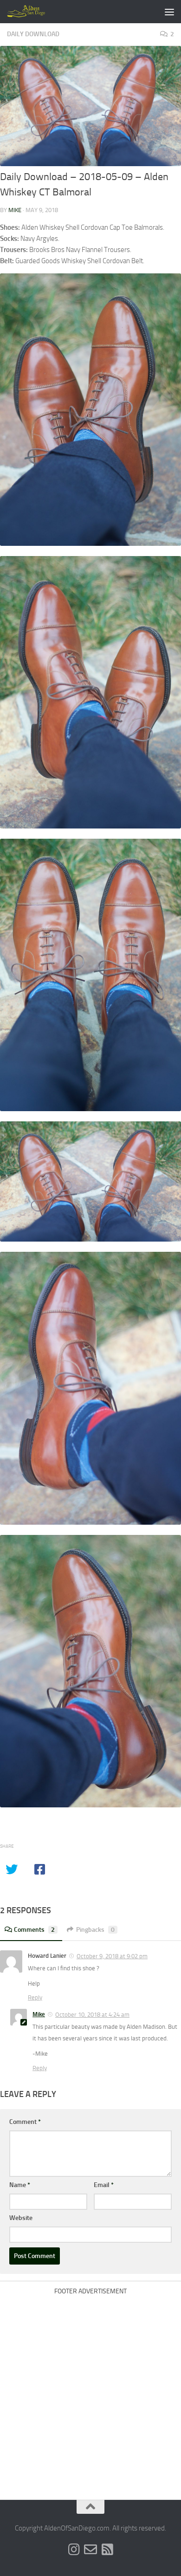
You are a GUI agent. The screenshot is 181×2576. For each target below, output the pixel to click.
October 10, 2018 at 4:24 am (92, 2015)
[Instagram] (74, 2550)
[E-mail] (90, 2550)
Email (104, 2185)
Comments (34, 1930)
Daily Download (33, 34)
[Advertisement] (90, 2390)
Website (21, 2218)
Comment (25, 2122)
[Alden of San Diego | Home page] (34, 12)
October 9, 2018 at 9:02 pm (112, 1956)
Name (20, 2185)
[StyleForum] (107, 2550)
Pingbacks (95, 1930)
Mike (15, 210)
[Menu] (169, 12)
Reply (35, 1997)
